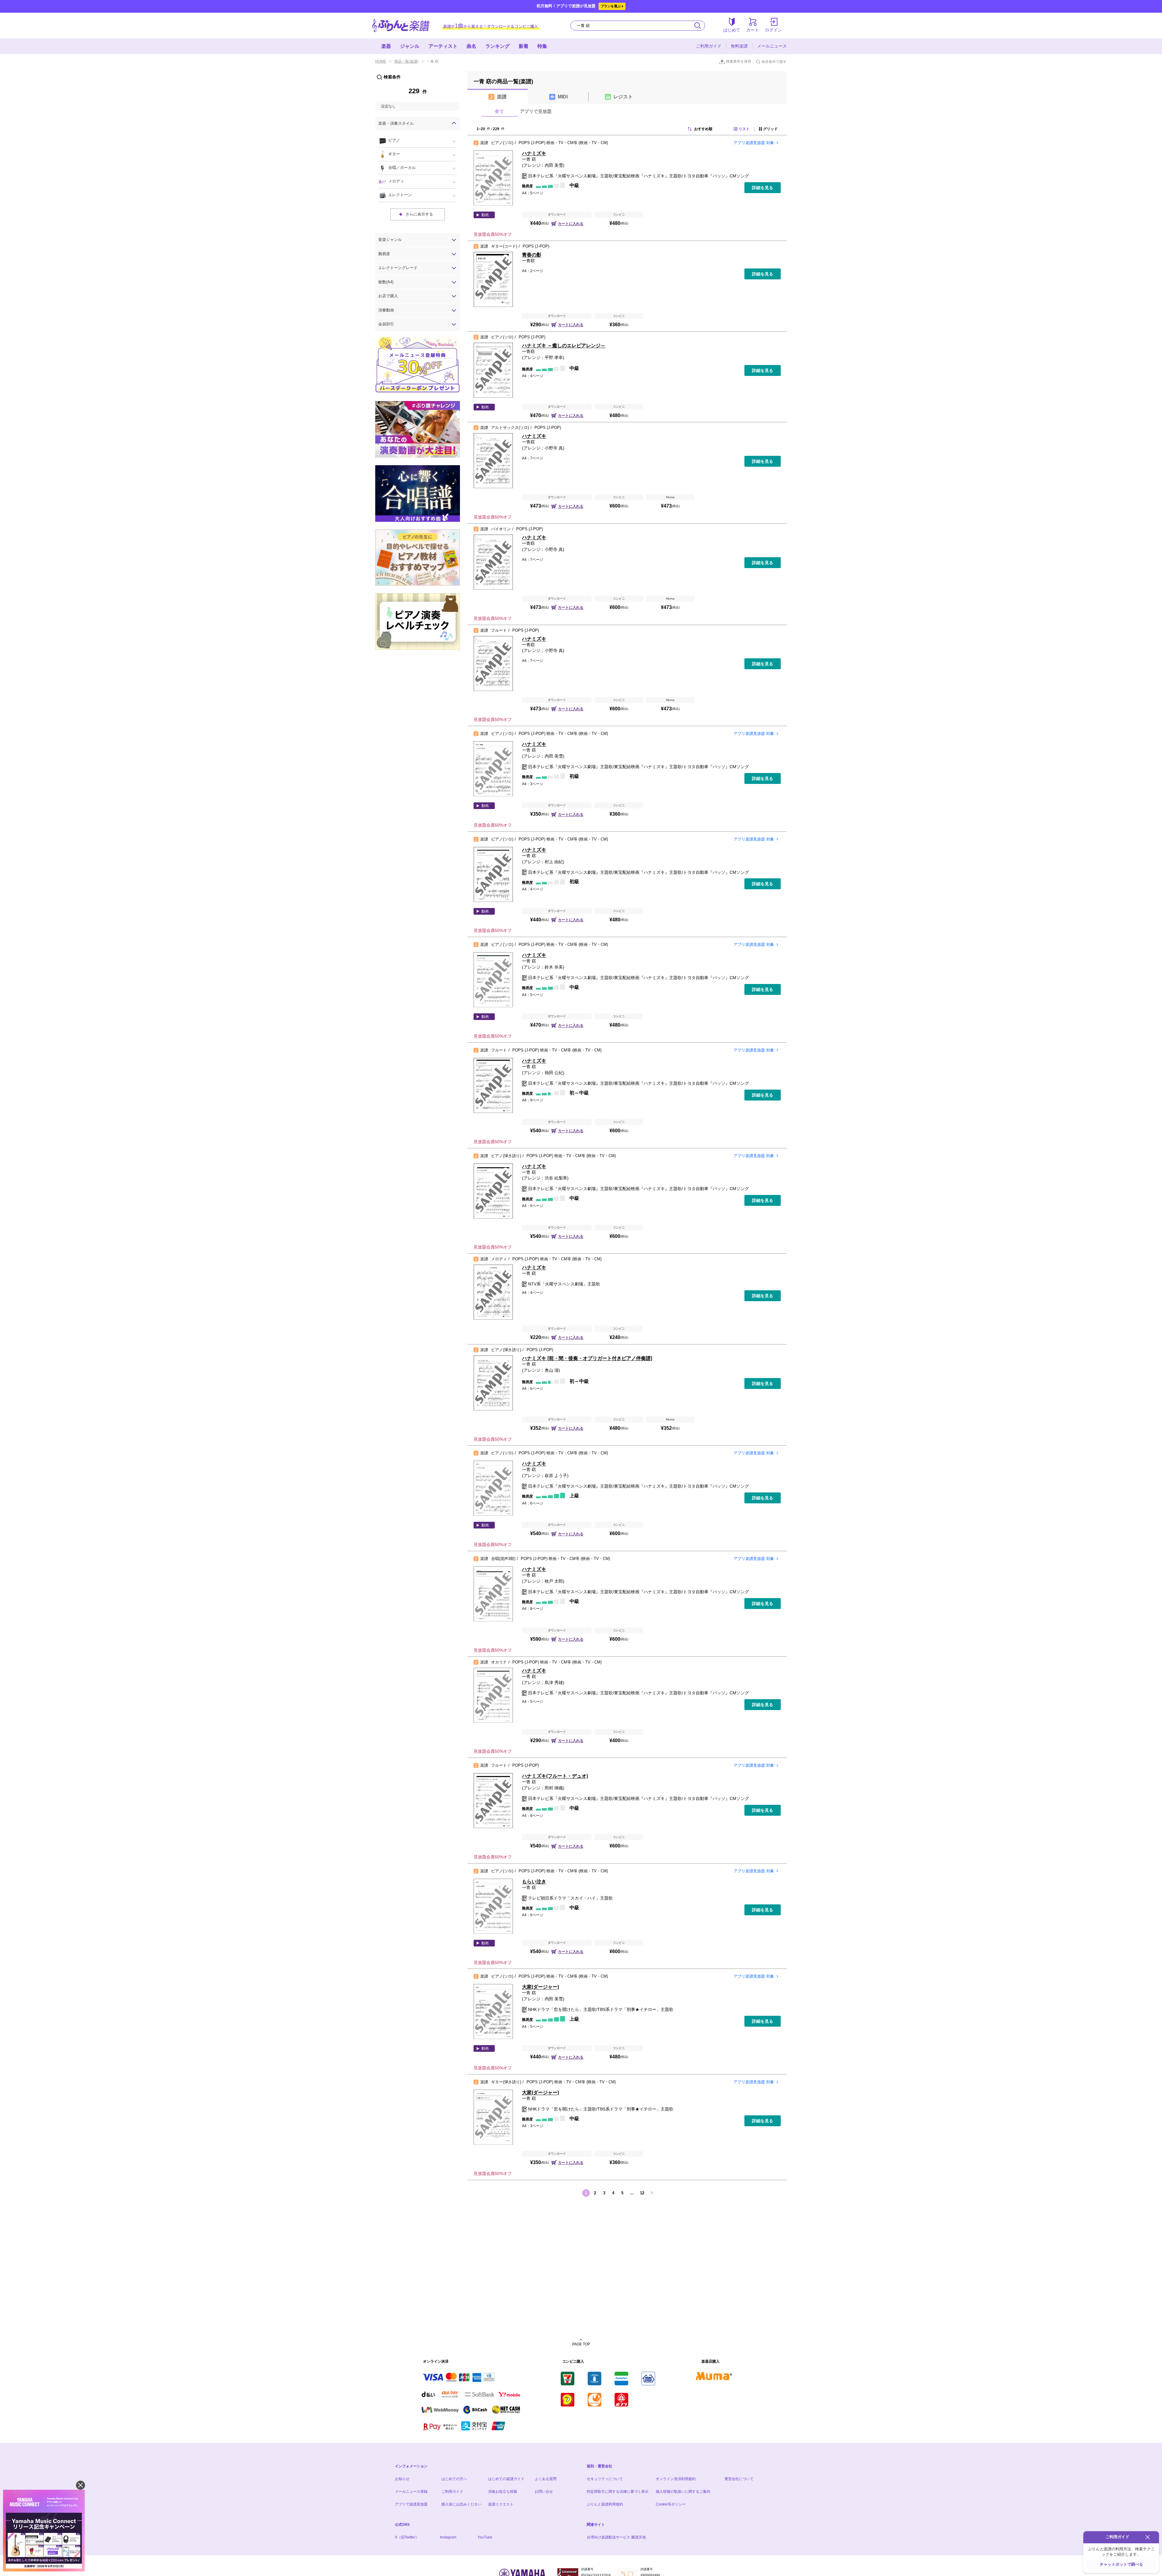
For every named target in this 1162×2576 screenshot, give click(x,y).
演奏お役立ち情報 (503, 2492)
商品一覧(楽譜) (406, 61)
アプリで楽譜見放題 (411, 2504)
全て (499, 111)
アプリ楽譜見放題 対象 (754, 143)
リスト (744, 129)
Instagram (448, 2537)
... (632, 2193)
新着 (524, 46)
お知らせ (402, 2479)
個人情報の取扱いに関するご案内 (683, 2492)
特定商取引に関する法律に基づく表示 (618, 2492)
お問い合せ (544, 2492)
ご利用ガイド (709, 46)
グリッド (770, 129)
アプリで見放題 (536, 111)
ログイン (773, 30)
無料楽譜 (739, 46)
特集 (542, 46)
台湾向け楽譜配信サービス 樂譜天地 (616, 2537)
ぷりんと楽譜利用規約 (605, 2504)
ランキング (497, 46)
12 (642, 2193)
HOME (381, 61)
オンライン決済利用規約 (676, 2479)
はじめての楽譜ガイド (506, 2479)
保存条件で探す (774, 62)
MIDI (563, 97)
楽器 (386, 46)
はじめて (732, 30)
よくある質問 (546, 2479)
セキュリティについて (605, 2479)
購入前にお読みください (461, 2504)
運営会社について (739, 2479)
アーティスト (443, 46)
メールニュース (772, 46)
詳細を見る (763, 188)
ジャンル (410, 46)
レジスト (623, 97)
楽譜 (502, 97)
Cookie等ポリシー (671, 2504)
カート (753, 30)
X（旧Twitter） (407, 2537)
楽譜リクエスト (501, 2504)
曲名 (471, 46)
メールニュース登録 (411, 2492)
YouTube (485, 2537)
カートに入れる (571, 224)
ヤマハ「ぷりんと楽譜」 (401, 26)
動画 (485, 215)
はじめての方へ (454, 2479)
